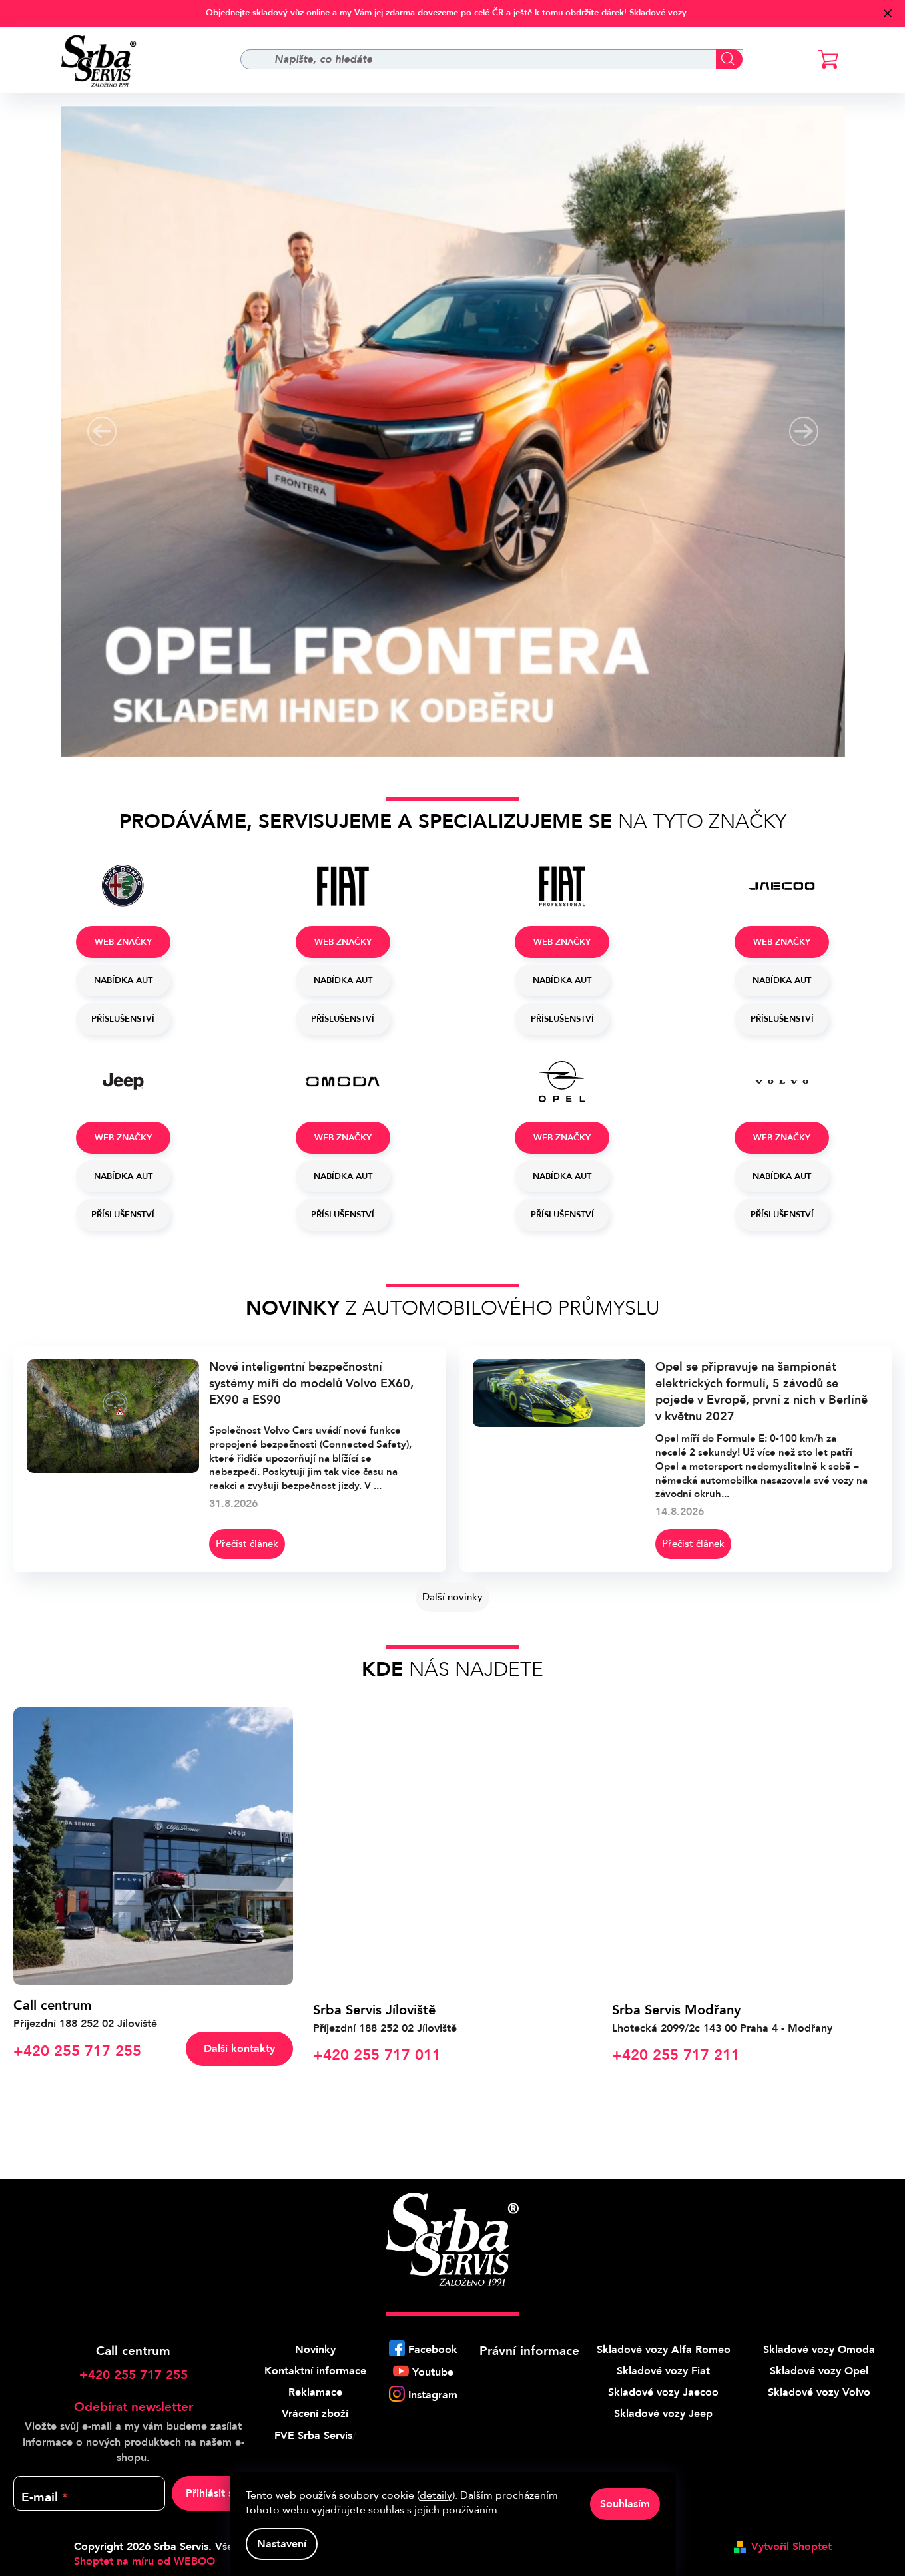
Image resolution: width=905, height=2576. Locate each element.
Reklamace (315, 2392)
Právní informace (529, 2351)
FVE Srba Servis (313, 2436)
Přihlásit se (212, 2493)
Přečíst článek (247, 1544)
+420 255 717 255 (134, 2375)
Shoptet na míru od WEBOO (145, 2561)
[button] (102, 431)
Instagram (433, 2395)
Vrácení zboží (315, 2414)
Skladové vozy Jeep (663, 2414)
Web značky (123, 942)
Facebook (433, 2350)
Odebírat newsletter (134, 2407)
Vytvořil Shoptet (791, 2547)
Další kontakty (239, 2049)
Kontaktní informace (315, 2371)
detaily (436, 2495)
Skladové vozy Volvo (819, 2392)
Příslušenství (123, 1019)
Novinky (315, 2350)
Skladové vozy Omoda (819, 2350)
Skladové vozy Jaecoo (663, 2392)
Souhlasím (625, 2504)
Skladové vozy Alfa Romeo (664, 2350)
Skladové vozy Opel (819, 2371)
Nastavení (282, 2544)
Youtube (433, 2372)
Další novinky (452, 1597)
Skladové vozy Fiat (663, 2371)
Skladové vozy (658, 13)
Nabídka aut (123, 980)
